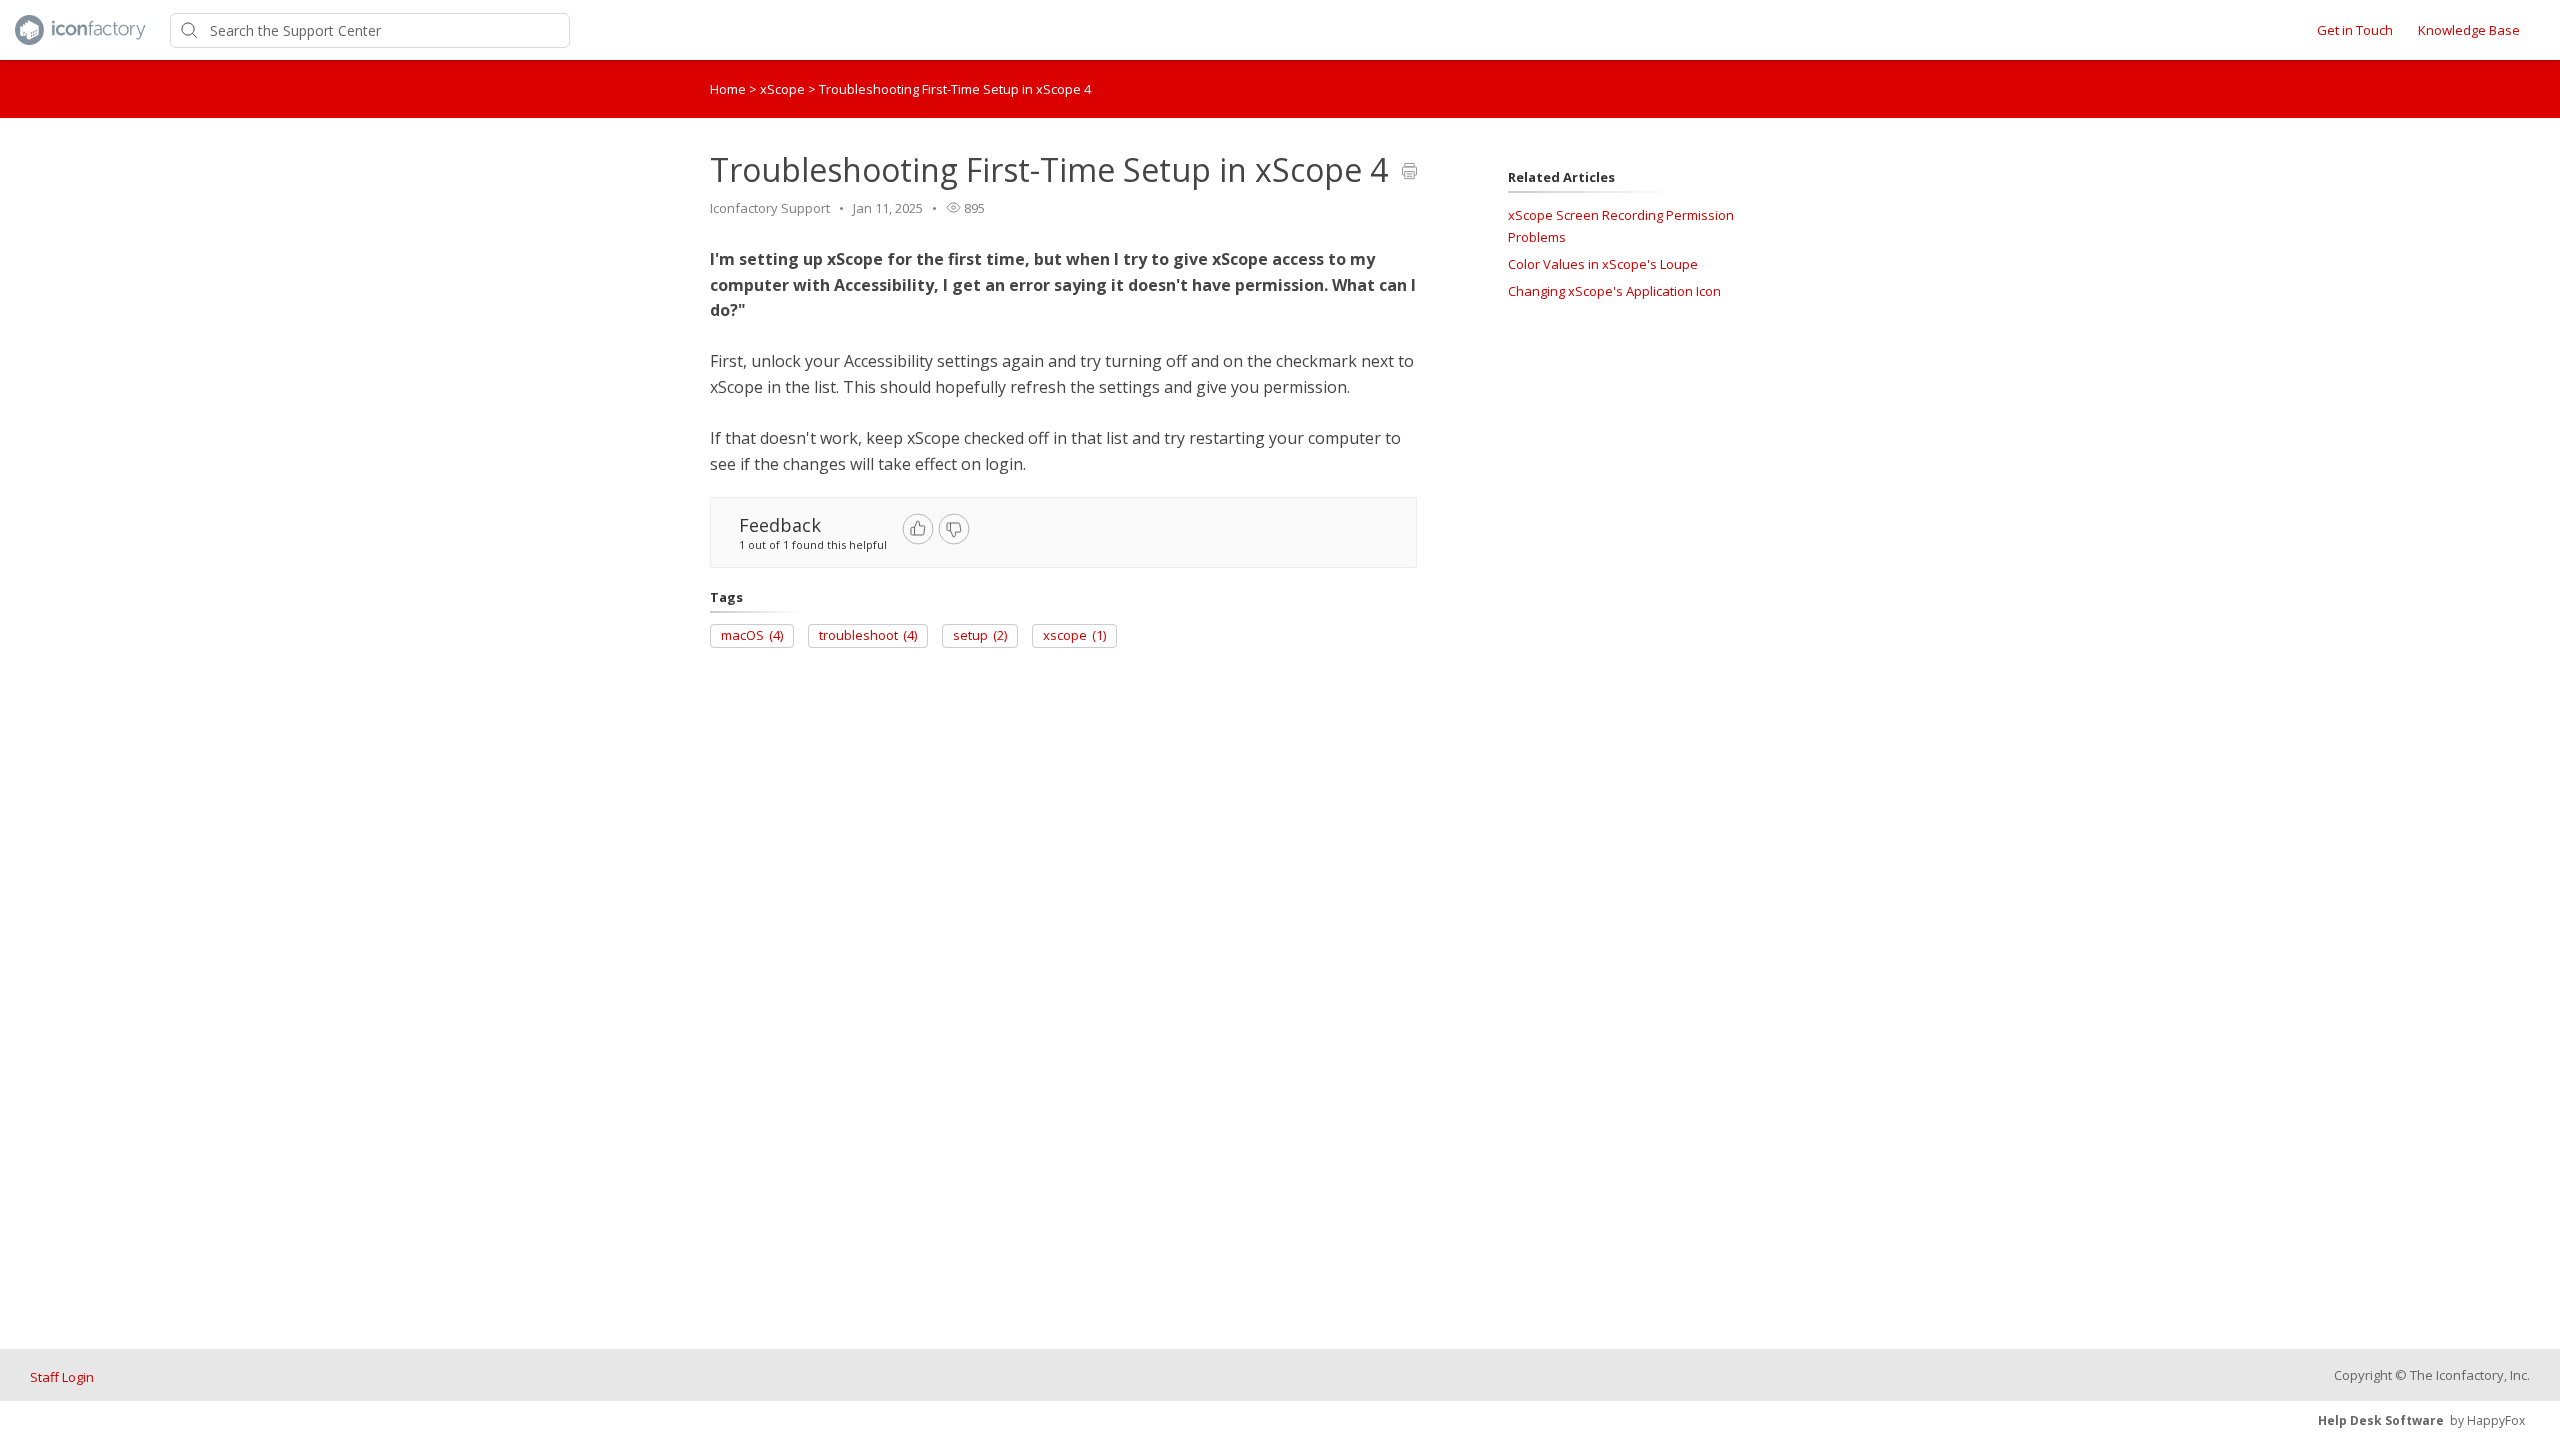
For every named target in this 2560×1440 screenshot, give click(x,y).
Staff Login (62, 1377)
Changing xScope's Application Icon (1614, 291)
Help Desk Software (2381, 1420)
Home (728, 89)
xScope (784, 89)
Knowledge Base (2469, 30)
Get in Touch (2355, 30)
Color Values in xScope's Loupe (1603, 264)
